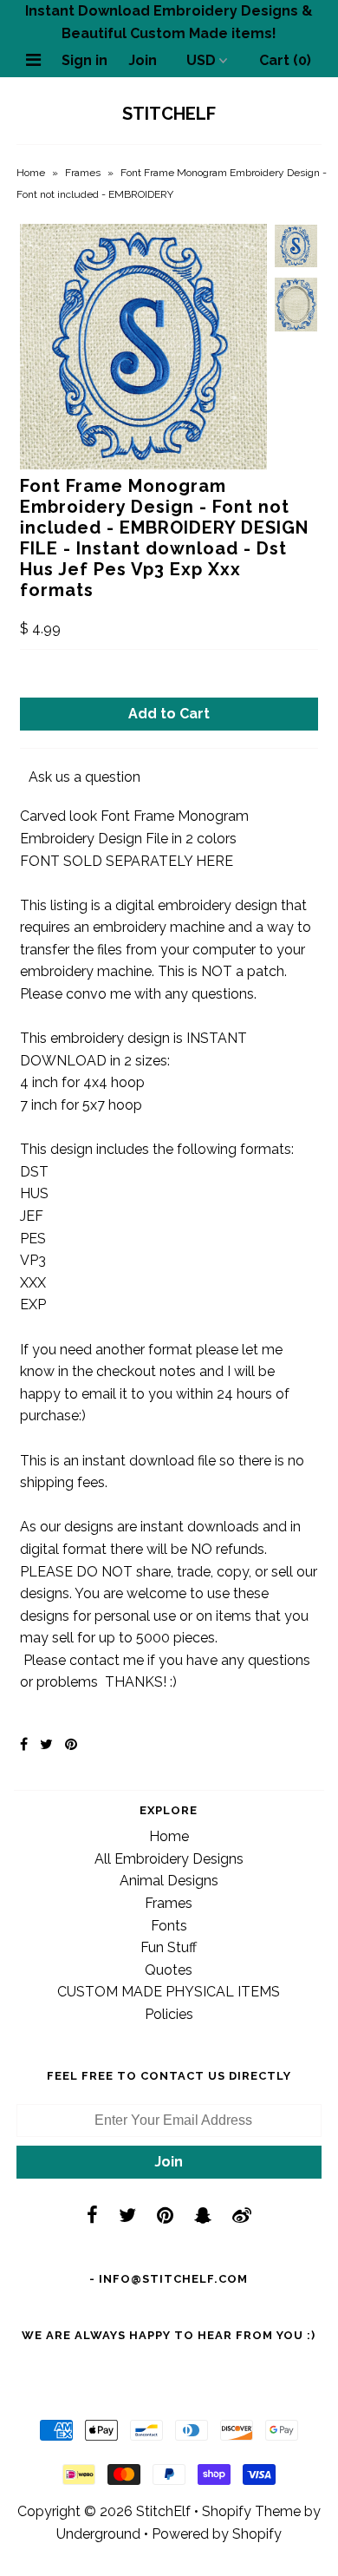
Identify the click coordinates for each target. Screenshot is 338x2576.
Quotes (169, 1970)
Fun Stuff (169, 1947)
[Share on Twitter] (46, 1744)
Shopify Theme (251, 2511)
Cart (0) (285, 60)
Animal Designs (169, 1881)
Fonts (169, 1926)
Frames (83, 173)
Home (31, 173)
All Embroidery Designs (169, 1859)
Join (143, 60)
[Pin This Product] (71, 1744)
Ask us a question (84, 777)
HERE (214, 861)
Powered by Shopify (217, 2534)
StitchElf (169, 114)
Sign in (84, 60)
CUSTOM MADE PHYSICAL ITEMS (169, 1992)
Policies (169, 2014)
